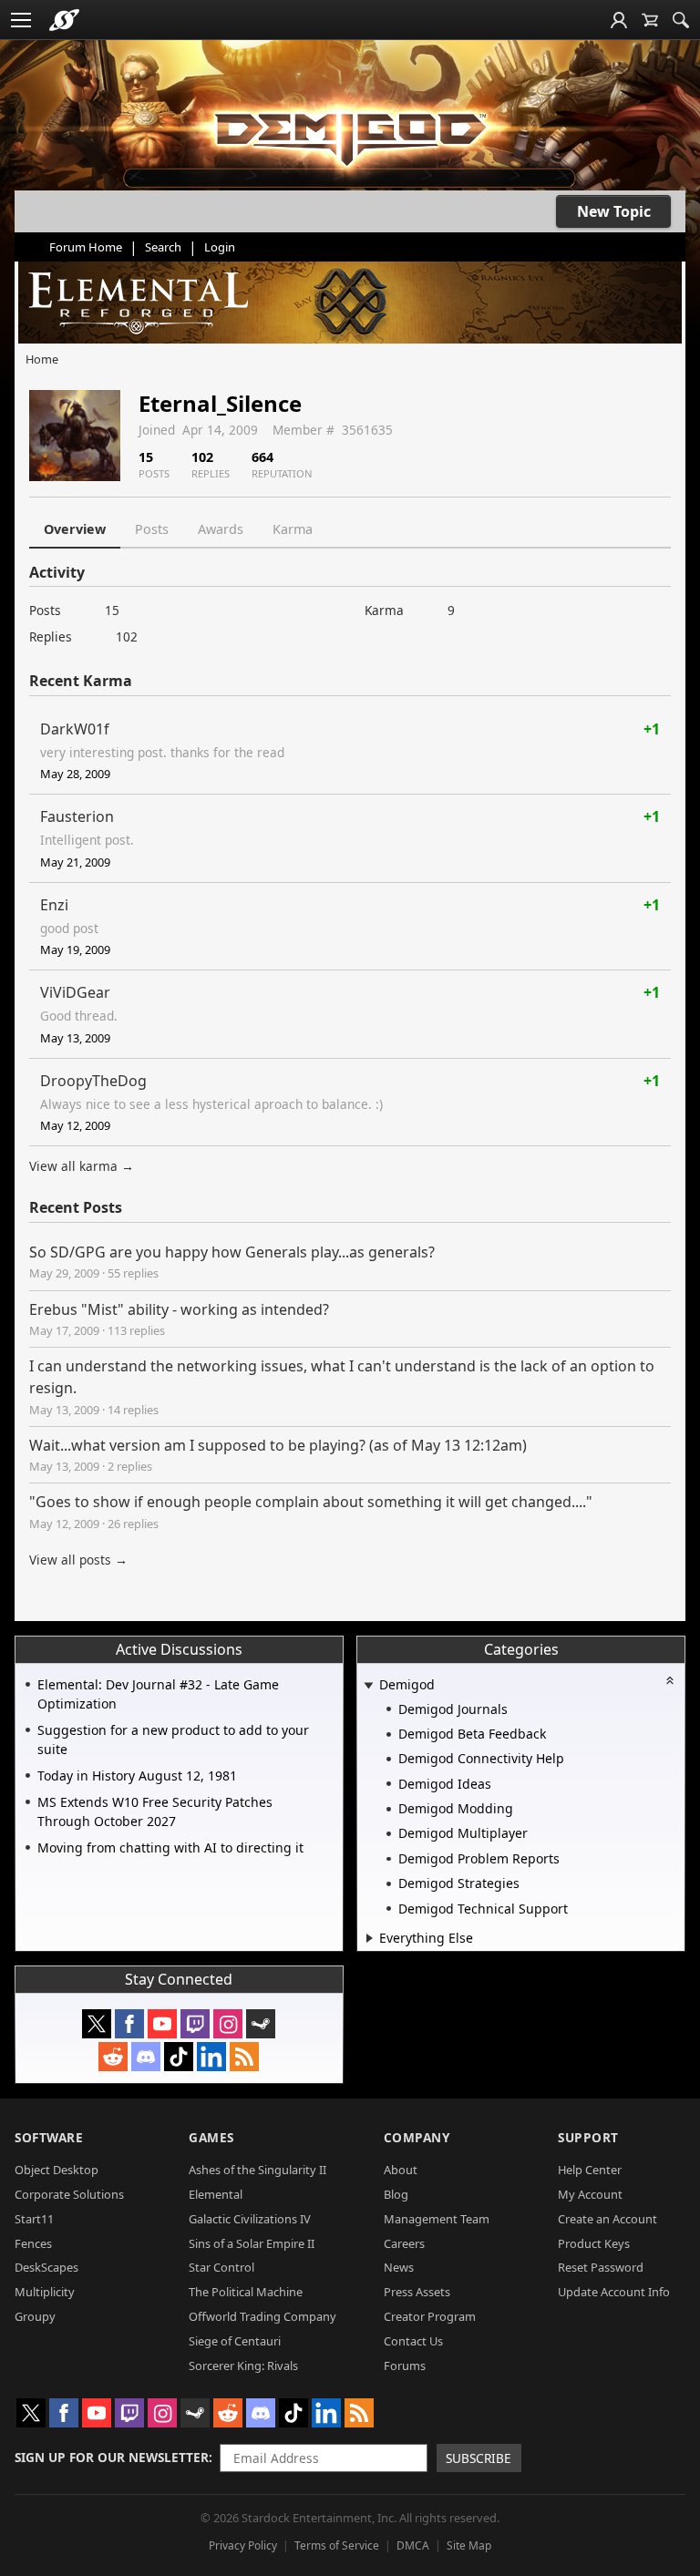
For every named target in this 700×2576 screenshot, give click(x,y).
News (399, 2267)
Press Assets (417, 2292)
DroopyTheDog (93, 1081)
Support (588, 2137)
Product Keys (594, 2243)
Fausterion (77, 816)
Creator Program (430, 2316)
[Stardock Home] (64, 20)
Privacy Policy (243, 2545)
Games (211, 2137)
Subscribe (479, 2458)
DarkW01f (75, 729)
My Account (590, 2194)
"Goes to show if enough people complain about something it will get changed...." (311, 1502)
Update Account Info (614, 2292)
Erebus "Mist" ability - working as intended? (179, 1309)
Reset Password (601, 2267)
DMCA (413, 2545)
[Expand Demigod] (369, 1686)
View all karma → (82, 1166)
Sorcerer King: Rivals (243, 2366)
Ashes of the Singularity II (257, 2170)
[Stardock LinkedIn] (211, 2057)
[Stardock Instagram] (228, 2024)
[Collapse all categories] (670, 1680)
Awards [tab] (221, 529)
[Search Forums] (681, 20)
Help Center (590, 2170)
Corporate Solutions (69, 2194)
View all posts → (78, 1560)
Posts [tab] (152, 529)
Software (49, 2137)
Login (220, 247)
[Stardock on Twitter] (97, 2024)
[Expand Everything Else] (370, 1938)
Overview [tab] (75, 529)
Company (417, 2137)
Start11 (34, 2219)
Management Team (437, 2219)
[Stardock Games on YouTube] (162, 2024)
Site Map (469, 2545)
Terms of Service (337, 2545)
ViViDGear (75, 992)
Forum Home (86, 247)
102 (127, 636)
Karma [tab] (293, 529)
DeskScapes (46, 2267)
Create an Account (607, 2219)
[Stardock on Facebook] (129, 2024)
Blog (396, 2194)
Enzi (54, 905)
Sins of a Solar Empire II (252, 2243)
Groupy (35, 2316)
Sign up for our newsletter (112, 2457)
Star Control (221, 2267)
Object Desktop (57, 2170)
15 (112, 610)
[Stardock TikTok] (179, 2057)
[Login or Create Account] (619, 20)
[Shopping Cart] (650, 20)
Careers (404, 2243)
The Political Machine (246, 2292)
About (401, 2170)
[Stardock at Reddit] (113, 2057)
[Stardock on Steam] (261, 2024)
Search (163, 247)
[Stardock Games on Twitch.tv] (195, 2024)
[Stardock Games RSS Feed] (244, 2057)
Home (42, 359)
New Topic (614, 211)
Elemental (216, 2194)
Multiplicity (45, 2292)
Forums (405, 2366)
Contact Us (413, 2341)
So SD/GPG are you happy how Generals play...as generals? (232, 1252)
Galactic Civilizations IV (250, 2219)
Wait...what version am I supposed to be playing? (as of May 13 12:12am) (278, 1445)
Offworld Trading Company (262, 2316)
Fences (33, 2243)
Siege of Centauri (235, 2341)
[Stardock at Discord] (146, 2057)
